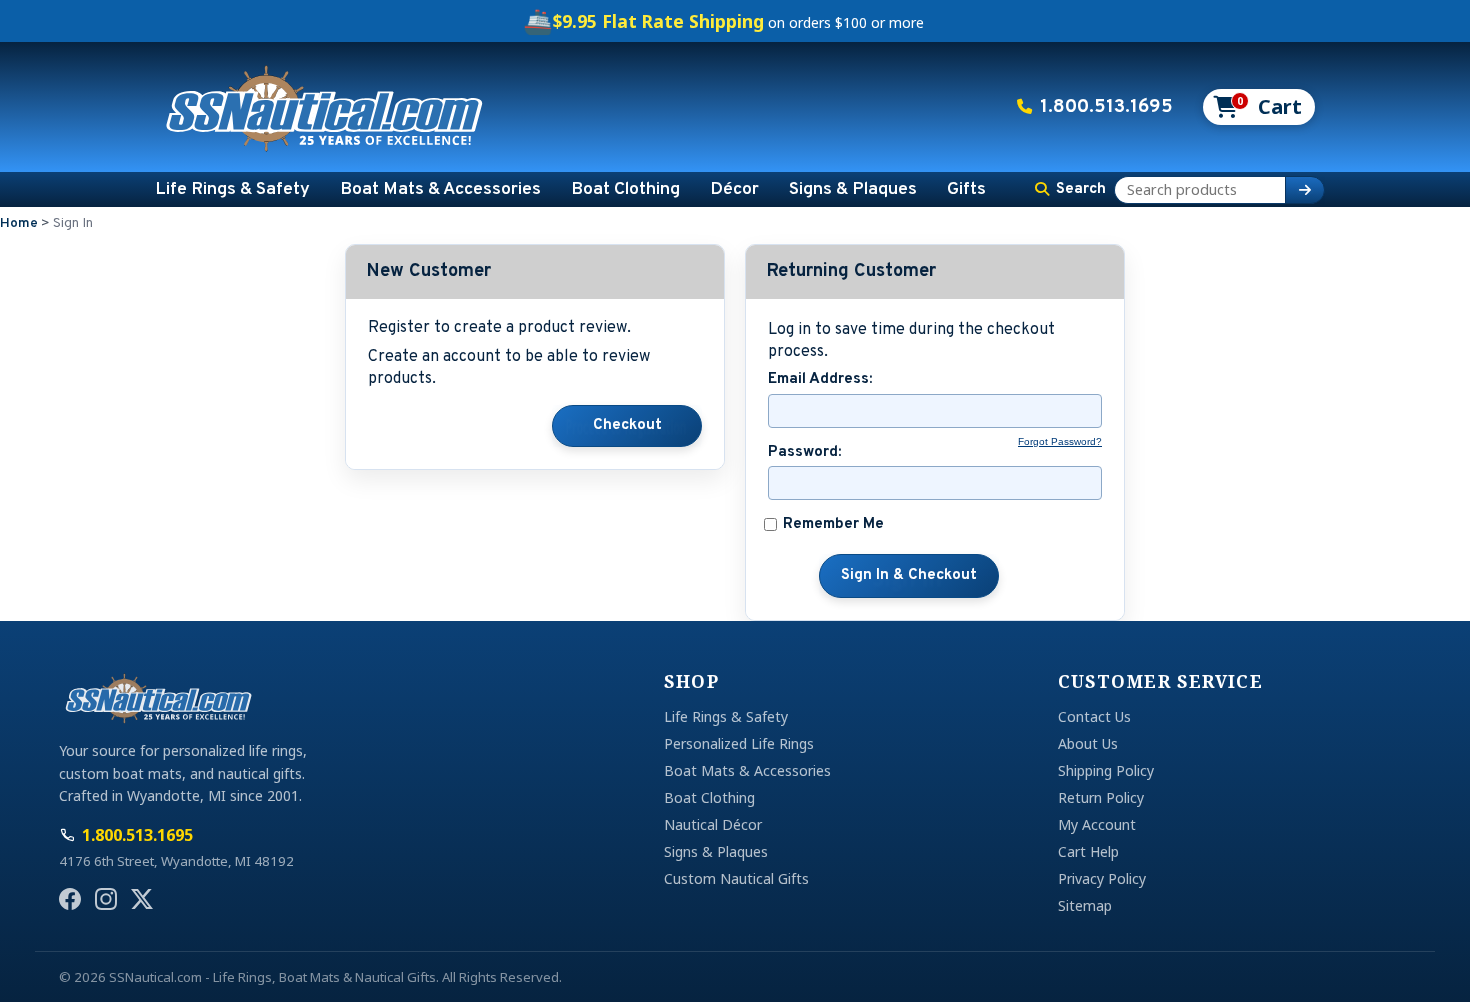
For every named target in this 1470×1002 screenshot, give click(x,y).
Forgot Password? (1060, 441)
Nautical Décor (713, 824)
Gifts (966, 189)
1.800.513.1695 (1106, 107)
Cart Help (1088, 851)
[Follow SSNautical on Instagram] (106, 899)
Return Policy (1101, 797)
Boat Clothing (625, 189)
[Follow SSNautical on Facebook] (70, 899)
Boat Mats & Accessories (440, 189)
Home (19, 223)
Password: (804, 453)
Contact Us (1094, 716)
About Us (1088, 743)
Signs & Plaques (853, 189)
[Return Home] (325, 106)
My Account (1097, 824)
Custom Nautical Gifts (736, 878)
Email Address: (820, 380)
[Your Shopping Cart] (1257, 107)
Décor (734, 189)
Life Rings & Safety (232, 189)
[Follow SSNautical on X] (142, 899)
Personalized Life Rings (739, 743)
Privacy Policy (1102, 878)
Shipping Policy (1106, 770)
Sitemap (1085, 905)
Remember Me (833, 525)
